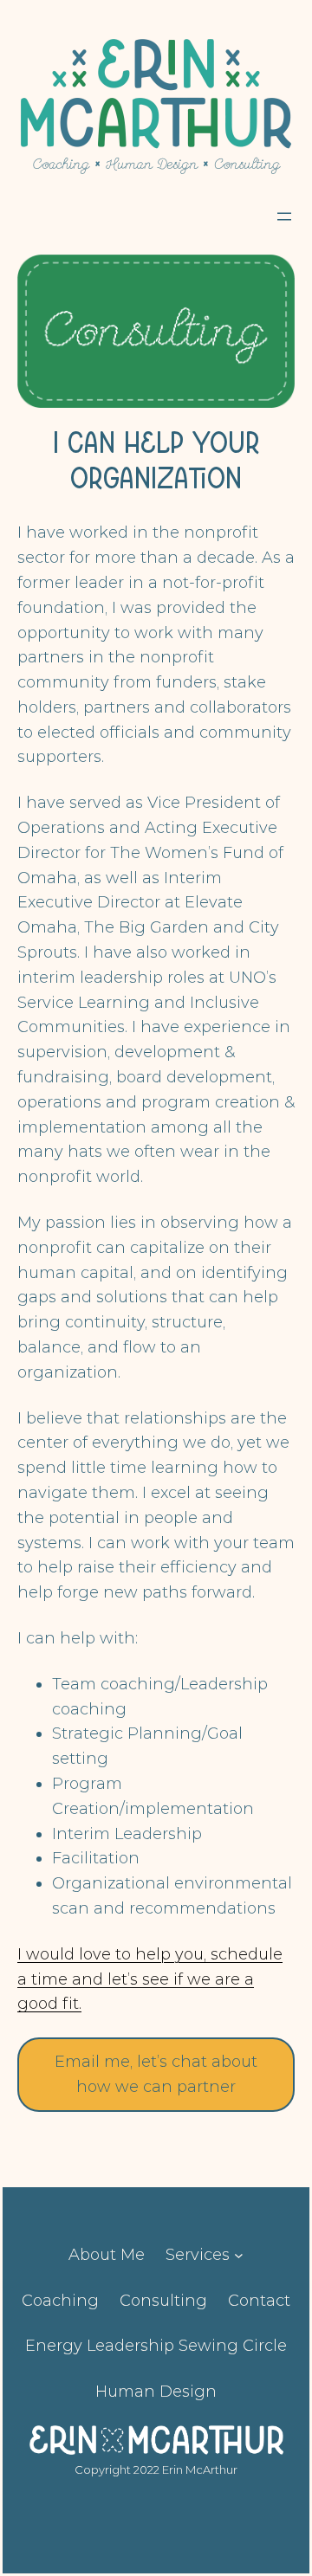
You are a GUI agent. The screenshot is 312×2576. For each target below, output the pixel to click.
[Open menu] (284, 216)
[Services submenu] (239, 2255)
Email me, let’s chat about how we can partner (156, 2074)
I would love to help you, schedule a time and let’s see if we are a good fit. (150, 1979)
